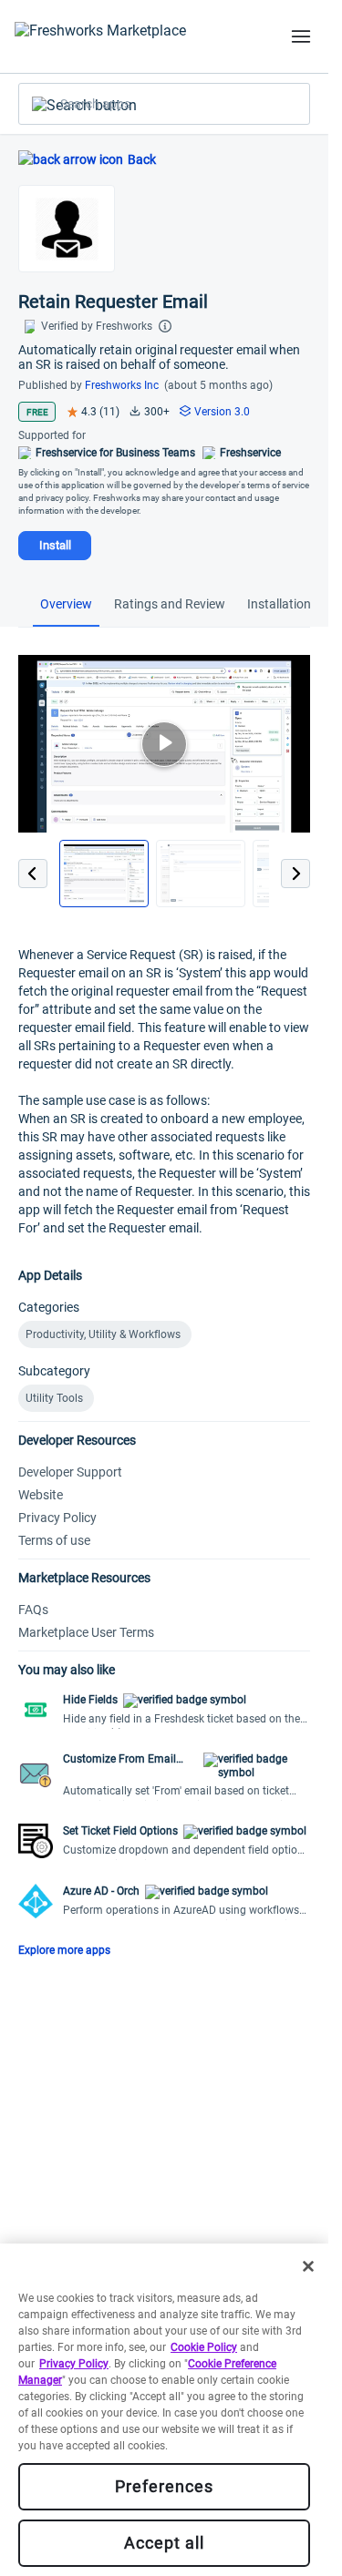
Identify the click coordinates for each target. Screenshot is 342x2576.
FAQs (33, 1610)
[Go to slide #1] (104, 874)
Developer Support (70, 1472)
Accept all (164, 2543)
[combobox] (164, 104)
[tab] (66, 606)
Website (41, 1495)
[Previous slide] (33, 874)
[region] (164, 2410)
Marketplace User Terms (86, 1632)
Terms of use (54, 1540)
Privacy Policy (57, 1518)
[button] (164, 1711)
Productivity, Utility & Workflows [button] (103, 1334)
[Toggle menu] (301, 36)
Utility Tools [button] (54, 1398)
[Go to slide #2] (201, 874)
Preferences (164, 2486)
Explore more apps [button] (64, 1950)
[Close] (308, 2266)
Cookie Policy (204, 2347)
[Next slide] (295, 874)
